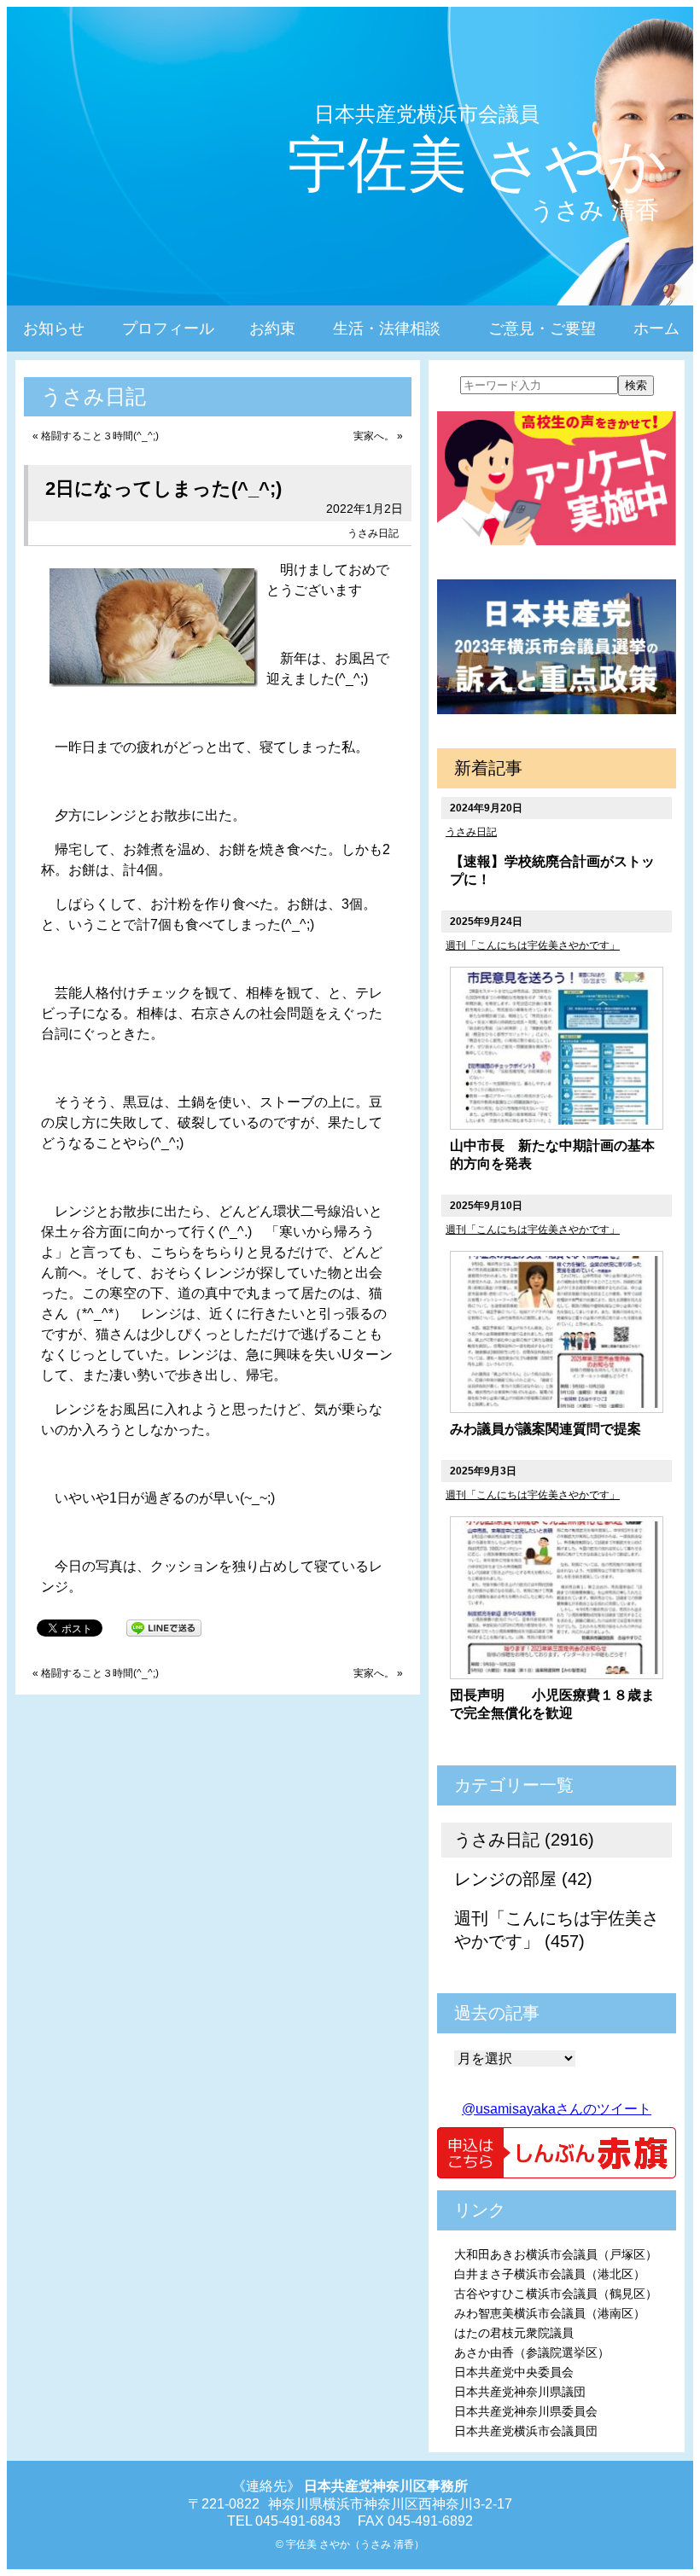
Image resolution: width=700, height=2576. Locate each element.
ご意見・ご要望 (542, 329)
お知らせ (54, 329)
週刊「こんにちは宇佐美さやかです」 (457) (557, 1930)
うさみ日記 (373, 533)
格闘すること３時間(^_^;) (100, 436)
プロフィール (168, 329)
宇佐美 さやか (478, 165)
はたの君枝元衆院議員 (514, 2333)
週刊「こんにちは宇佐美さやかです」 (533, 945)
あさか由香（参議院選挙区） (532, 2352)
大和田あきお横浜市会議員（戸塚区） (556, 2254)
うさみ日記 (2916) (524, 1840)
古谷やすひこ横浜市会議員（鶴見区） (556, 2294)
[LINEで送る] (164, 1627)
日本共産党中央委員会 (514, 2372)
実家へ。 (374, 436)
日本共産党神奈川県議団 (520, 2392)
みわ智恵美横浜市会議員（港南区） (550, 2313)
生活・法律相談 (387, 329)
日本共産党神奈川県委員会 (526, 2411)
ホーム (656, 329)
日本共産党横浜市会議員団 (526, 2431)
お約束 (272, 329)
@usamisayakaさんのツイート (557, 2109)
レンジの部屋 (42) (523, 1879)
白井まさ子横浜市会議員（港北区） (550, 2274)
